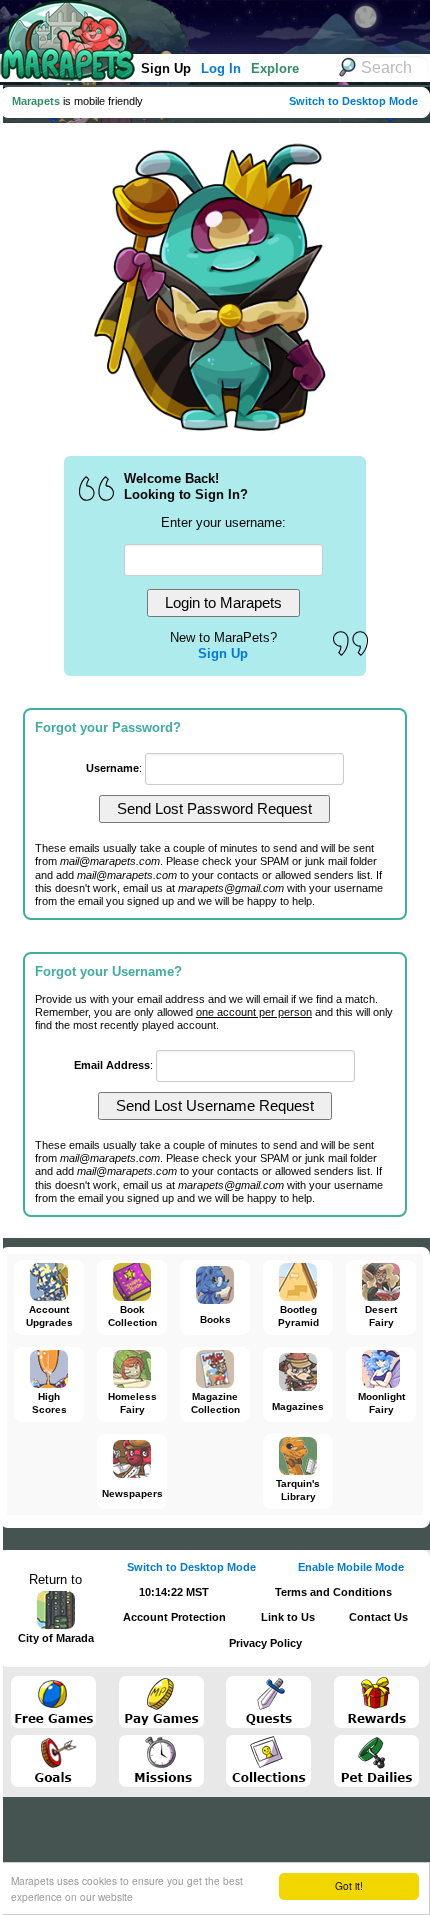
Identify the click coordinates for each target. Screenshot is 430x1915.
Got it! (349, 1885)
